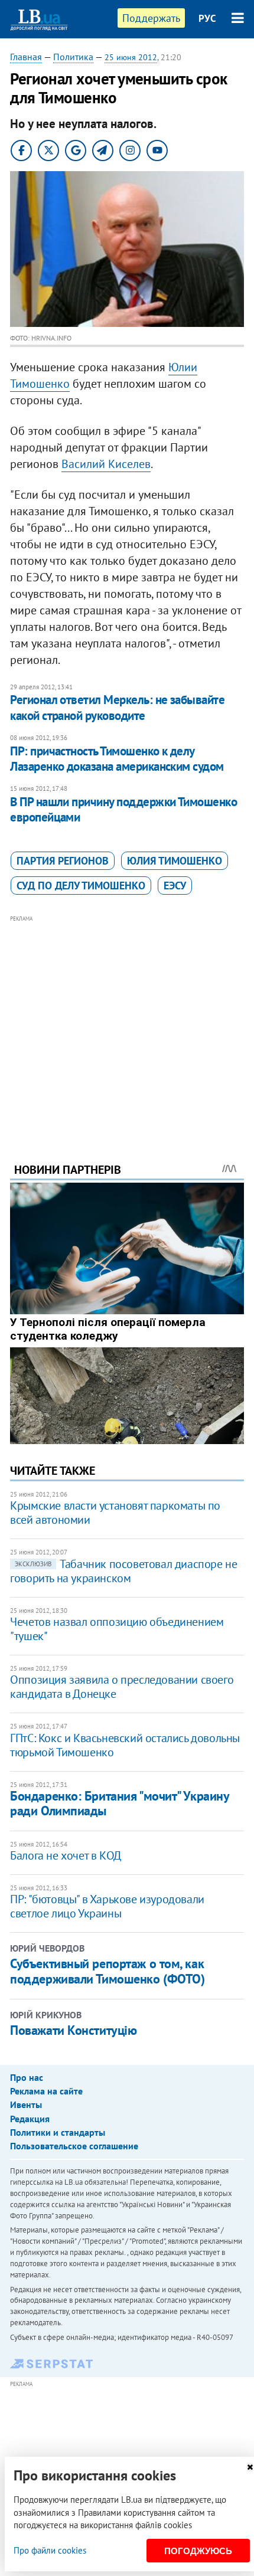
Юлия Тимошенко (175, 861)
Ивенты (26, 2104)
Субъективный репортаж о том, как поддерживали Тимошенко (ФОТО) (107, 1971)
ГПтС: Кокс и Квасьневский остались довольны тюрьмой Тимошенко (125, 1745)
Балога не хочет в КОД (66, 1855)
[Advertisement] (127, 1023)
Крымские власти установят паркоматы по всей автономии (115, 1513)
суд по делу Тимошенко (81, 886)
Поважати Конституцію (73, 2030)
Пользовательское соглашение (74, 2146)
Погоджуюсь (198, 2551)
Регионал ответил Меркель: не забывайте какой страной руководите (117, 707)
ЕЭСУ (175, 886)
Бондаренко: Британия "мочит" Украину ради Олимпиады (119, 1803)
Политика (73, 57)
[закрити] (250, 2467)
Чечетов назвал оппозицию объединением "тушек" (117, 1629)
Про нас (27, 2077)
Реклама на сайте (46, 2091)
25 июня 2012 (131, 57)
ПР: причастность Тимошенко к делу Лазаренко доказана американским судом (117, 759)
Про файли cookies (50, 2550)
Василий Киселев (106, 464)
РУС (207, 18)
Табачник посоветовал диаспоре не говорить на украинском (123, 1571)
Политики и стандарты (58, 2132)
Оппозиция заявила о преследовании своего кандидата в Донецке (122, 1687)
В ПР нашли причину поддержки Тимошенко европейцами (123, 809)
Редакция (30, 2119)
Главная (26, 57)
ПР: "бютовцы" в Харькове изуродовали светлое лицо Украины (107, 1906)
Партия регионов (63, 861)
